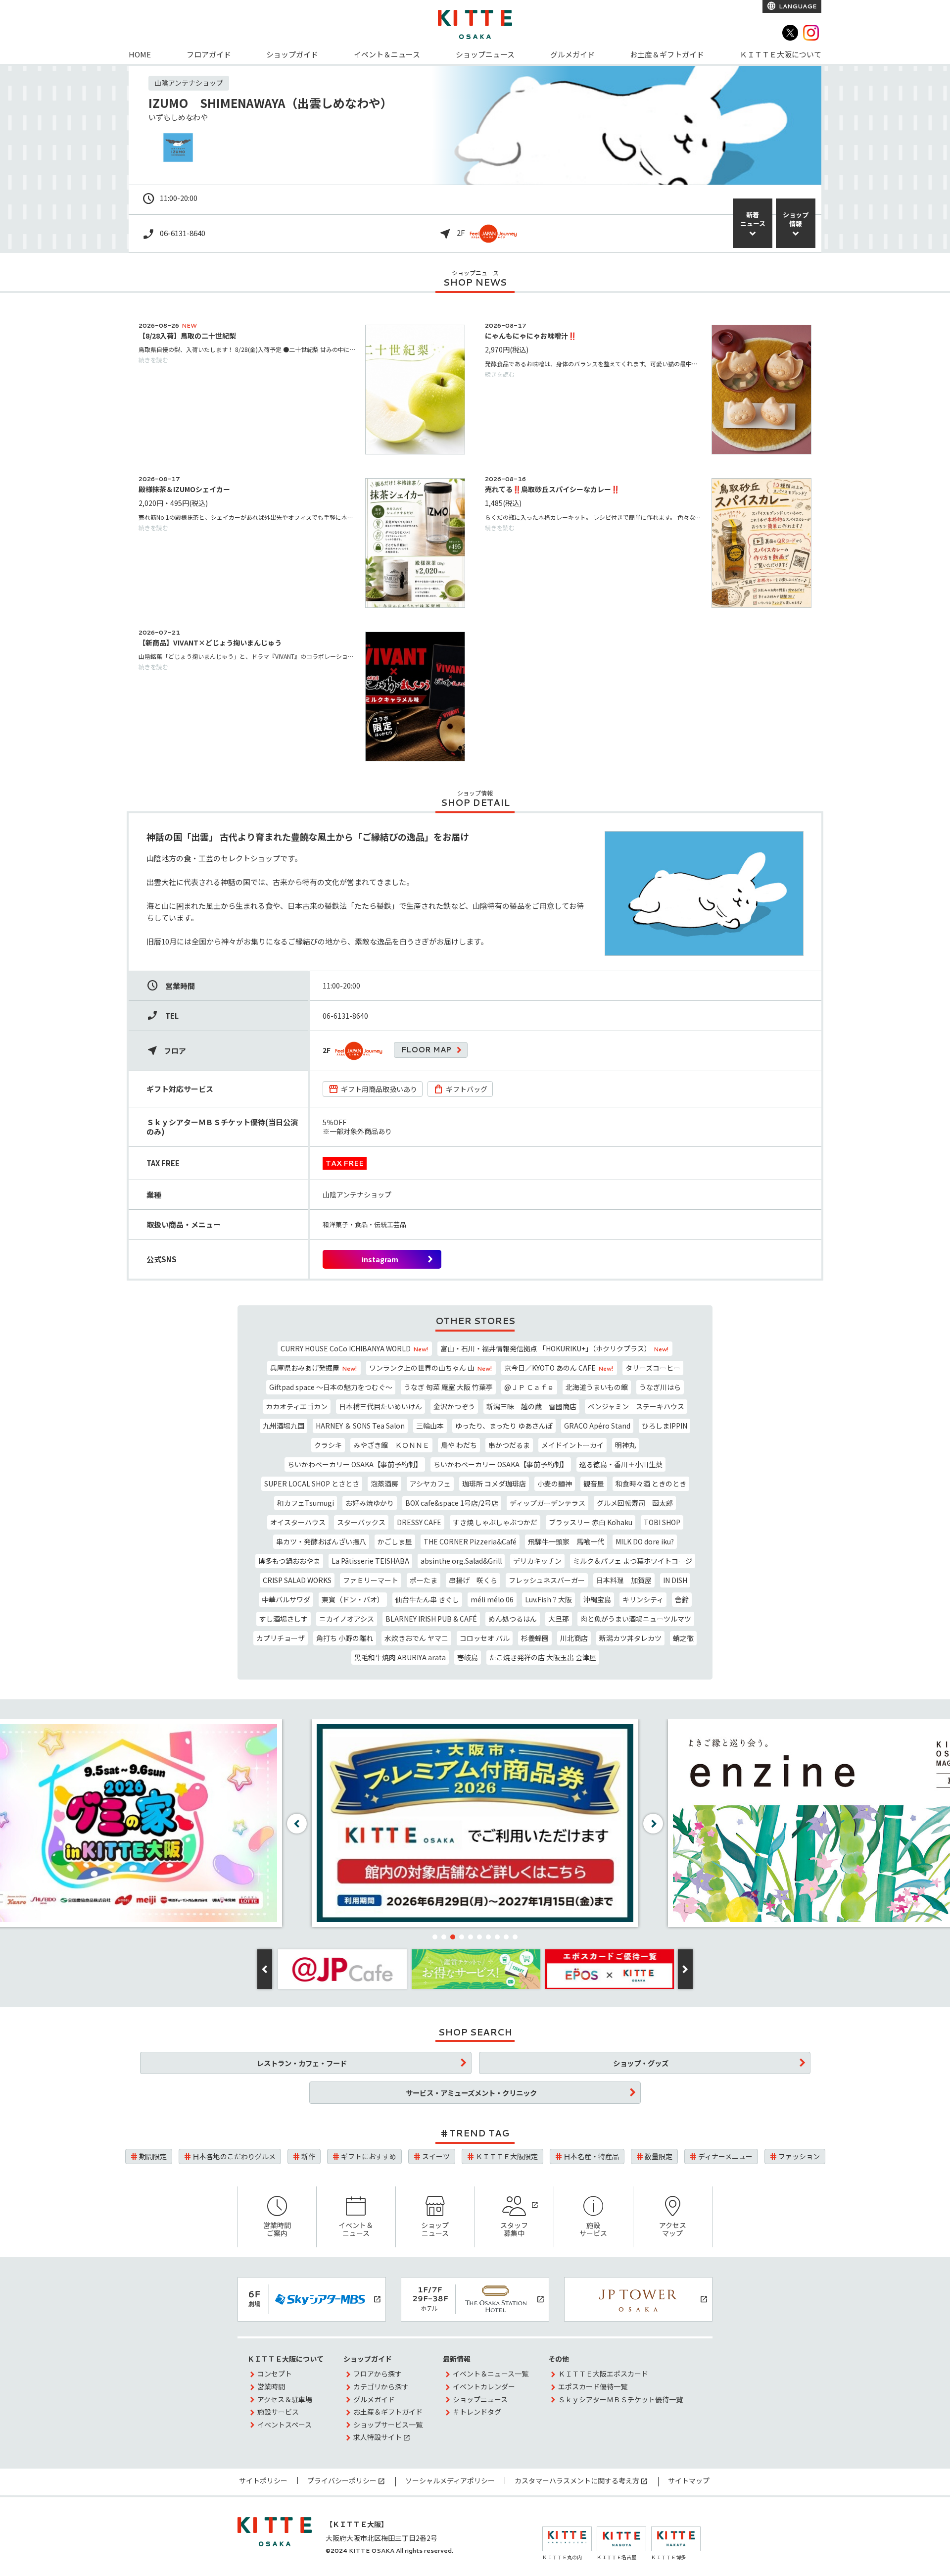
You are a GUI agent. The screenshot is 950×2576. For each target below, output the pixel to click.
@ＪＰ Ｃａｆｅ (529, 1387)
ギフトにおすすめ (369, 2156)
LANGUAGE (797, 6)
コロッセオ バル (485, 1638)
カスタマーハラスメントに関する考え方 (577, 2480)
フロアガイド (209, 54)
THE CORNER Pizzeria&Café (470, 1541)
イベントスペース (285, 2425)
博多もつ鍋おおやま (289, 1561)
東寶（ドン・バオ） (353, 1599)
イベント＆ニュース (387, 54)
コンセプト (275, 2374)
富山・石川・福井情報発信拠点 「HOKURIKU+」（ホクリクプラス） (554, 1348)
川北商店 (574, 1638)
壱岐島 (468, 1657)
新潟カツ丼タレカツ (630, 1638)
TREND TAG (479, 2133)
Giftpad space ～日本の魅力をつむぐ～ (331, 1387)
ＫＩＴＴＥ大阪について (781, 54)
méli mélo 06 (492, 1599)
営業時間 (271, 2386)
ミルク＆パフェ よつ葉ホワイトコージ (633, 1561)
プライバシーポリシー (342, 2480)
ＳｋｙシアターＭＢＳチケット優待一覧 (620, 2399)
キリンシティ (643, 1599)
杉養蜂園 (535, 1638)
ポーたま (424, 1580)
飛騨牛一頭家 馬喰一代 (566, 1541)
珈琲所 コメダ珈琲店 (494, 1484)
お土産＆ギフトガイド (667, 54)
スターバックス (361, 1522)
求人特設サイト (378, 2437)
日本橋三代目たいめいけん (380, 1406)
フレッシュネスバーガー (547, 1580)
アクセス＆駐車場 (285, 2399)
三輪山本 (430, 1426)
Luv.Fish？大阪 (548, 1599)
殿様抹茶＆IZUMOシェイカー (184, 489)
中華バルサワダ (286, 1599)
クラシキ (328, 1445)
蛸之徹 (683, 1638)
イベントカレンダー (484, 2386)
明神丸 (625, 1445)
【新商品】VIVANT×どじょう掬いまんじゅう (210, 643)
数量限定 (659, 2156)
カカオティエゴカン (297, 1406)
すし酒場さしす (284, 1619)
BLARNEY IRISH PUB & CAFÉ (431, 1619)
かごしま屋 (395, 1541)
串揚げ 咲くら (473, 1580)
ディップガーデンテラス (547, 1503)
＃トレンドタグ (477, 2412)
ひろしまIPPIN (665, 1426)
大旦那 (559, 1619)
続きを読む (153, 360)
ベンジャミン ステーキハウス (636, 1406)
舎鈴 (682, 1599)
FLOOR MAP (426, 1050)
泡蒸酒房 (384, 1484)
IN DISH (675, 1580)
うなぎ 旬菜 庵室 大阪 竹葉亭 (448, 1387)
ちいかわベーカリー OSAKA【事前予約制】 (355, 1464)
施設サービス (593, 2229)
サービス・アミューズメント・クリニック (471, 2093)
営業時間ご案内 (277, 2229)
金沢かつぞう (454, 1406)
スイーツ (436, 2156)
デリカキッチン (537, 1561)
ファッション (799, 2156)
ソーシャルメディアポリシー (450, 2480)
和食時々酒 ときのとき (651, 1484)
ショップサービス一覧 (388, 2425)
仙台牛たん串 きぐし (427, 1599)
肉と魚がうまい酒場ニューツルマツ (636, 1619)
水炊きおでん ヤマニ (416, 1638)
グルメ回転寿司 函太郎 (635, 1503)
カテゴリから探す (381, 2386)
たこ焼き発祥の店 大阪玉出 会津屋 (543, 1657)
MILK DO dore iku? (645, 1541)
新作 (308, 2156)
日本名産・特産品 (591, 2156)
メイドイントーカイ (572, 1445)
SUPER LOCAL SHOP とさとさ (312, 1484)
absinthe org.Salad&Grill (461, 1561)
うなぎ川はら (660, 1387)
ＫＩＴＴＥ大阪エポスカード (603, 2374)
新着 (753, 219)
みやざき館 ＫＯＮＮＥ (391, 1445)
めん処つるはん (513, 1619)
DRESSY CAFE (419, 1522)
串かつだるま (509, 1445)
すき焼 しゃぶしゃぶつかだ (495, 1522)
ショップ (796, 219)
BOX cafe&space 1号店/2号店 (452, 1503)
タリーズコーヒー (653, 1368)
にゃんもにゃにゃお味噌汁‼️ (531, 336)
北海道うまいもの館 (597, 1387)
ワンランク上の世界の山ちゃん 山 (430, 1368)
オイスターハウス (298, 1522)
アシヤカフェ (430, 1484)
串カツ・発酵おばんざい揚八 (321, 1541)
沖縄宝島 (597, 1599)
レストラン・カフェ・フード (302, 2063)
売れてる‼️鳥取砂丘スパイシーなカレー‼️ (552, 489)
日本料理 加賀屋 (624, 1580)
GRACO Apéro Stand (597, 1426)
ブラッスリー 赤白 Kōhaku (591, 1522)
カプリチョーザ (281, 1638)
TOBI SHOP (662, 1522)
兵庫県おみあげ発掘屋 (313, 1368)
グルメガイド (572, 54)
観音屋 (594, 1484)
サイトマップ (689, 2480)
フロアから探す (378, 2374)
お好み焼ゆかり (370, 1503)
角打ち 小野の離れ (345, 1638)
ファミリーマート (371, 1580)
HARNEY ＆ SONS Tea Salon (360, 1426)
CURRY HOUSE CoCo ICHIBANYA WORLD (354, 1348)
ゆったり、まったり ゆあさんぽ (504, 1426)
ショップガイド (292, 54)
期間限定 (153, 2156)
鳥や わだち (459, 1445)
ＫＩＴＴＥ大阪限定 (507, 2156)
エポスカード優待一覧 (593, 2386)
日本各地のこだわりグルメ (234, 2156)
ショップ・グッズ (641, 2063)
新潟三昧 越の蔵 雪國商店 (531, 1406)
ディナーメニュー (725, 2156)
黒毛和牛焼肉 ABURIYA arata (400, 1657)
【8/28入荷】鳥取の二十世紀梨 (187, 336)
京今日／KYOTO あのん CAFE (559, 1368)
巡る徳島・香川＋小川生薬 (621, 1464)
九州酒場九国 (284, 1426)
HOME (140, 54)
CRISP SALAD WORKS (297, 1580)
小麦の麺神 (555, 1484)
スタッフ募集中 (514, 2229)
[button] (435, 1937)
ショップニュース (485, 54)
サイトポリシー (263, 2480)
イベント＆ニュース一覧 (491, 2374)
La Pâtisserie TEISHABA (370, 1561)
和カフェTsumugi (306, 1503)
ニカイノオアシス (347, 1619)
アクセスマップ (673, 2229)
